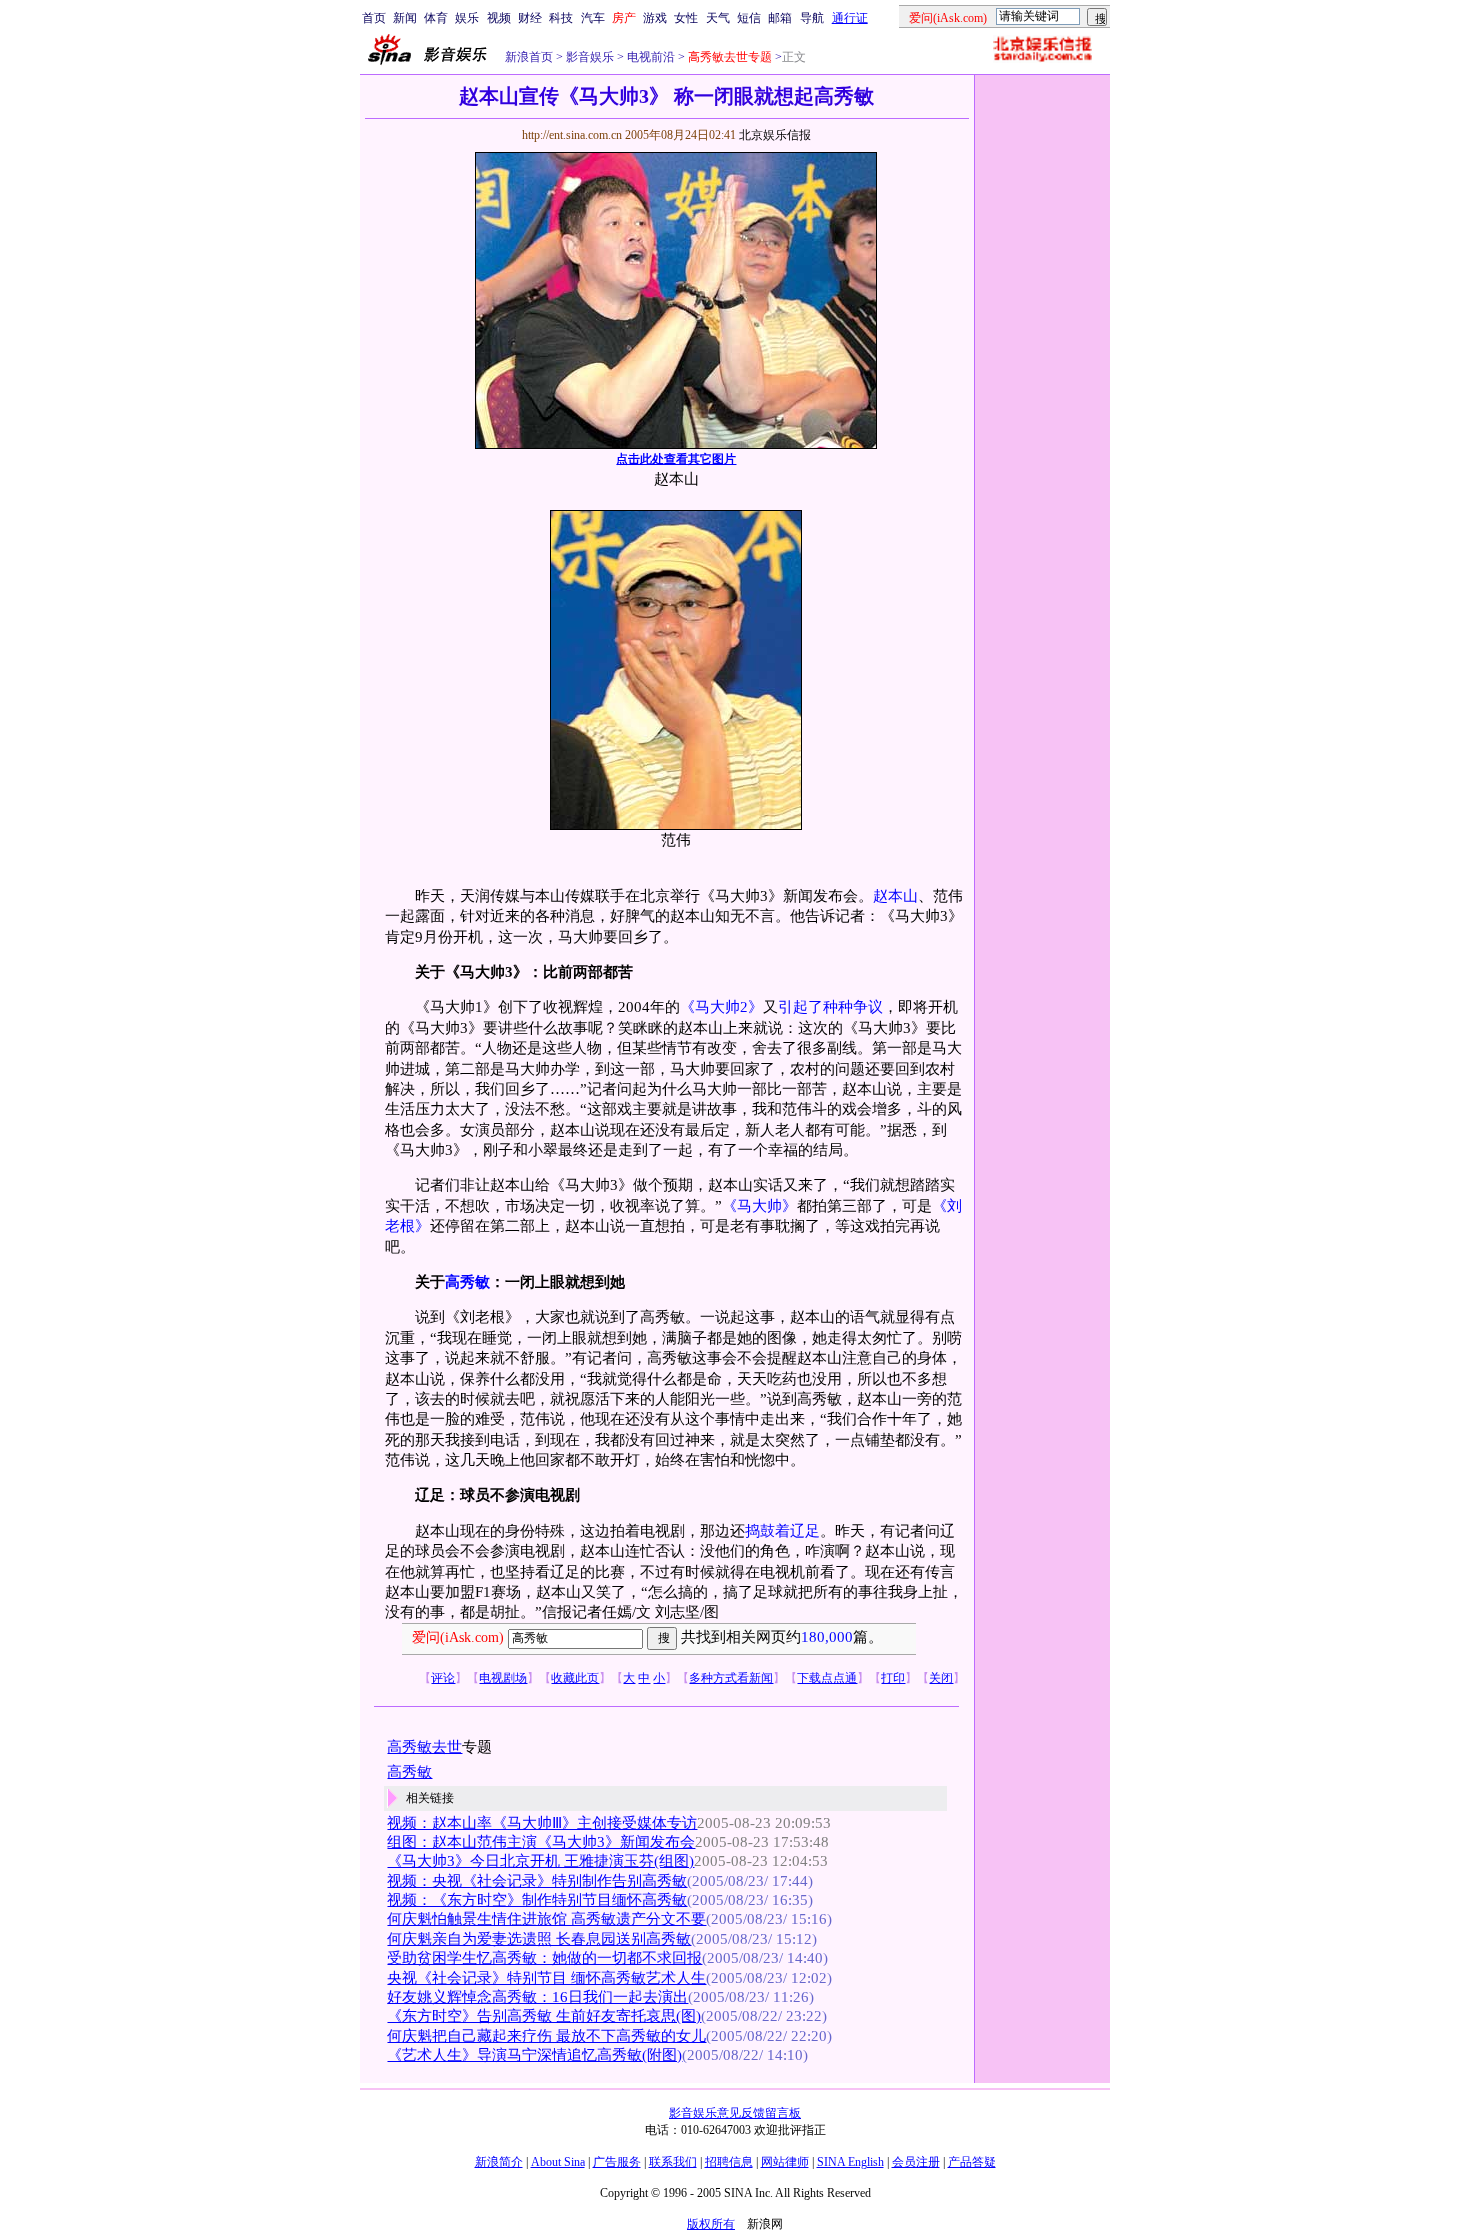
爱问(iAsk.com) (458, 1637)
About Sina (558, 2162)
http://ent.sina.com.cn (573, 135)
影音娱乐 (590, 57)
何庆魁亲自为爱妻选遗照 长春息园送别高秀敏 (539, 1939)
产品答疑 (972, 2162)
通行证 (850, 18)
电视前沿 (649, 57)
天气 (718, 18)
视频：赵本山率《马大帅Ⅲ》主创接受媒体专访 (542, 1823)
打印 (893, 1678)
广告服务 (617, 2162)
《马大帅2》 (721, 1007)
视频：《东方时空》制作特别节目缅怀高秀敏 (537, 1900)
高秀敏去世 (424, 1747)
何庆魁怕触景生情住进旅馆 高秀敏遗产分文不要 (546, 1919)
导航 (812, 18)
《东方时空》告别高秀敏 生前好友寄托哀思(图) (544, 2016)
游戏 (655, 18)
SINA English (850, 2162)
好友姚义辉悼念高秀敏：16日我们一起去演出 (537, 1997)
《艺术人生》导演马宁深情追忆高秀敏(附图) (534, 2055)
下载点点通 (827, 1678)
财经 (530, 18)
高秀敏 (467, 1282)
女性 (686, 18)
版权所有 (711, 2224)
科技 (561, 18)
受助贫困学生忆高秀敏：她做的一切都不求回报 (544, 1958)
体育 (436, 18)
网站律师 (785, 2162)
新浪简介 (499, 2162)
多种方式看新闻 (731, 1678)
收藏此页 (575, 1678)
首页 (374, 18)
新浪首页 (529, 57)
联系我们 (673, 2162)
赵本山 (895, 896)
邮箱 (780, 18)
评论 (443, 1678)
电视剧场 (503, 1678)
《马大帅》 (759, 1206)
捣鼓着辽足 (782, 1531)
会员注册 (916, 2162)
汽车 (593, 18)
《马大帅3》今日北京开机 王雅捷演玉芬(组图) (540, 1861)
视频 (499, 18)
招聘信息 (729, 2162)
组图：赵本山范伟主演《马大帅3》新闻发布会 (541, 1842)
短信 (749, 18)
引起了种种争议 (830, 1007)
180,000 (827, 1637)
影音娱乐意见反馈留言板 (735, 2113)
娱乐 (467, 18)
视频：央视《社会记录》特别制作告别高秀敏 (537, 1881)
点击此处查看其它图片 (676, 459)
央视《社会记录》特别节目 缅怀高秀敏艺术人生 (546, 1978)
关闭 (941, 1678)
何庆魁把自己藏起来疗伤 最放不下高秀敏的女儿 (546, 2036)
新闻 (405, 18)
